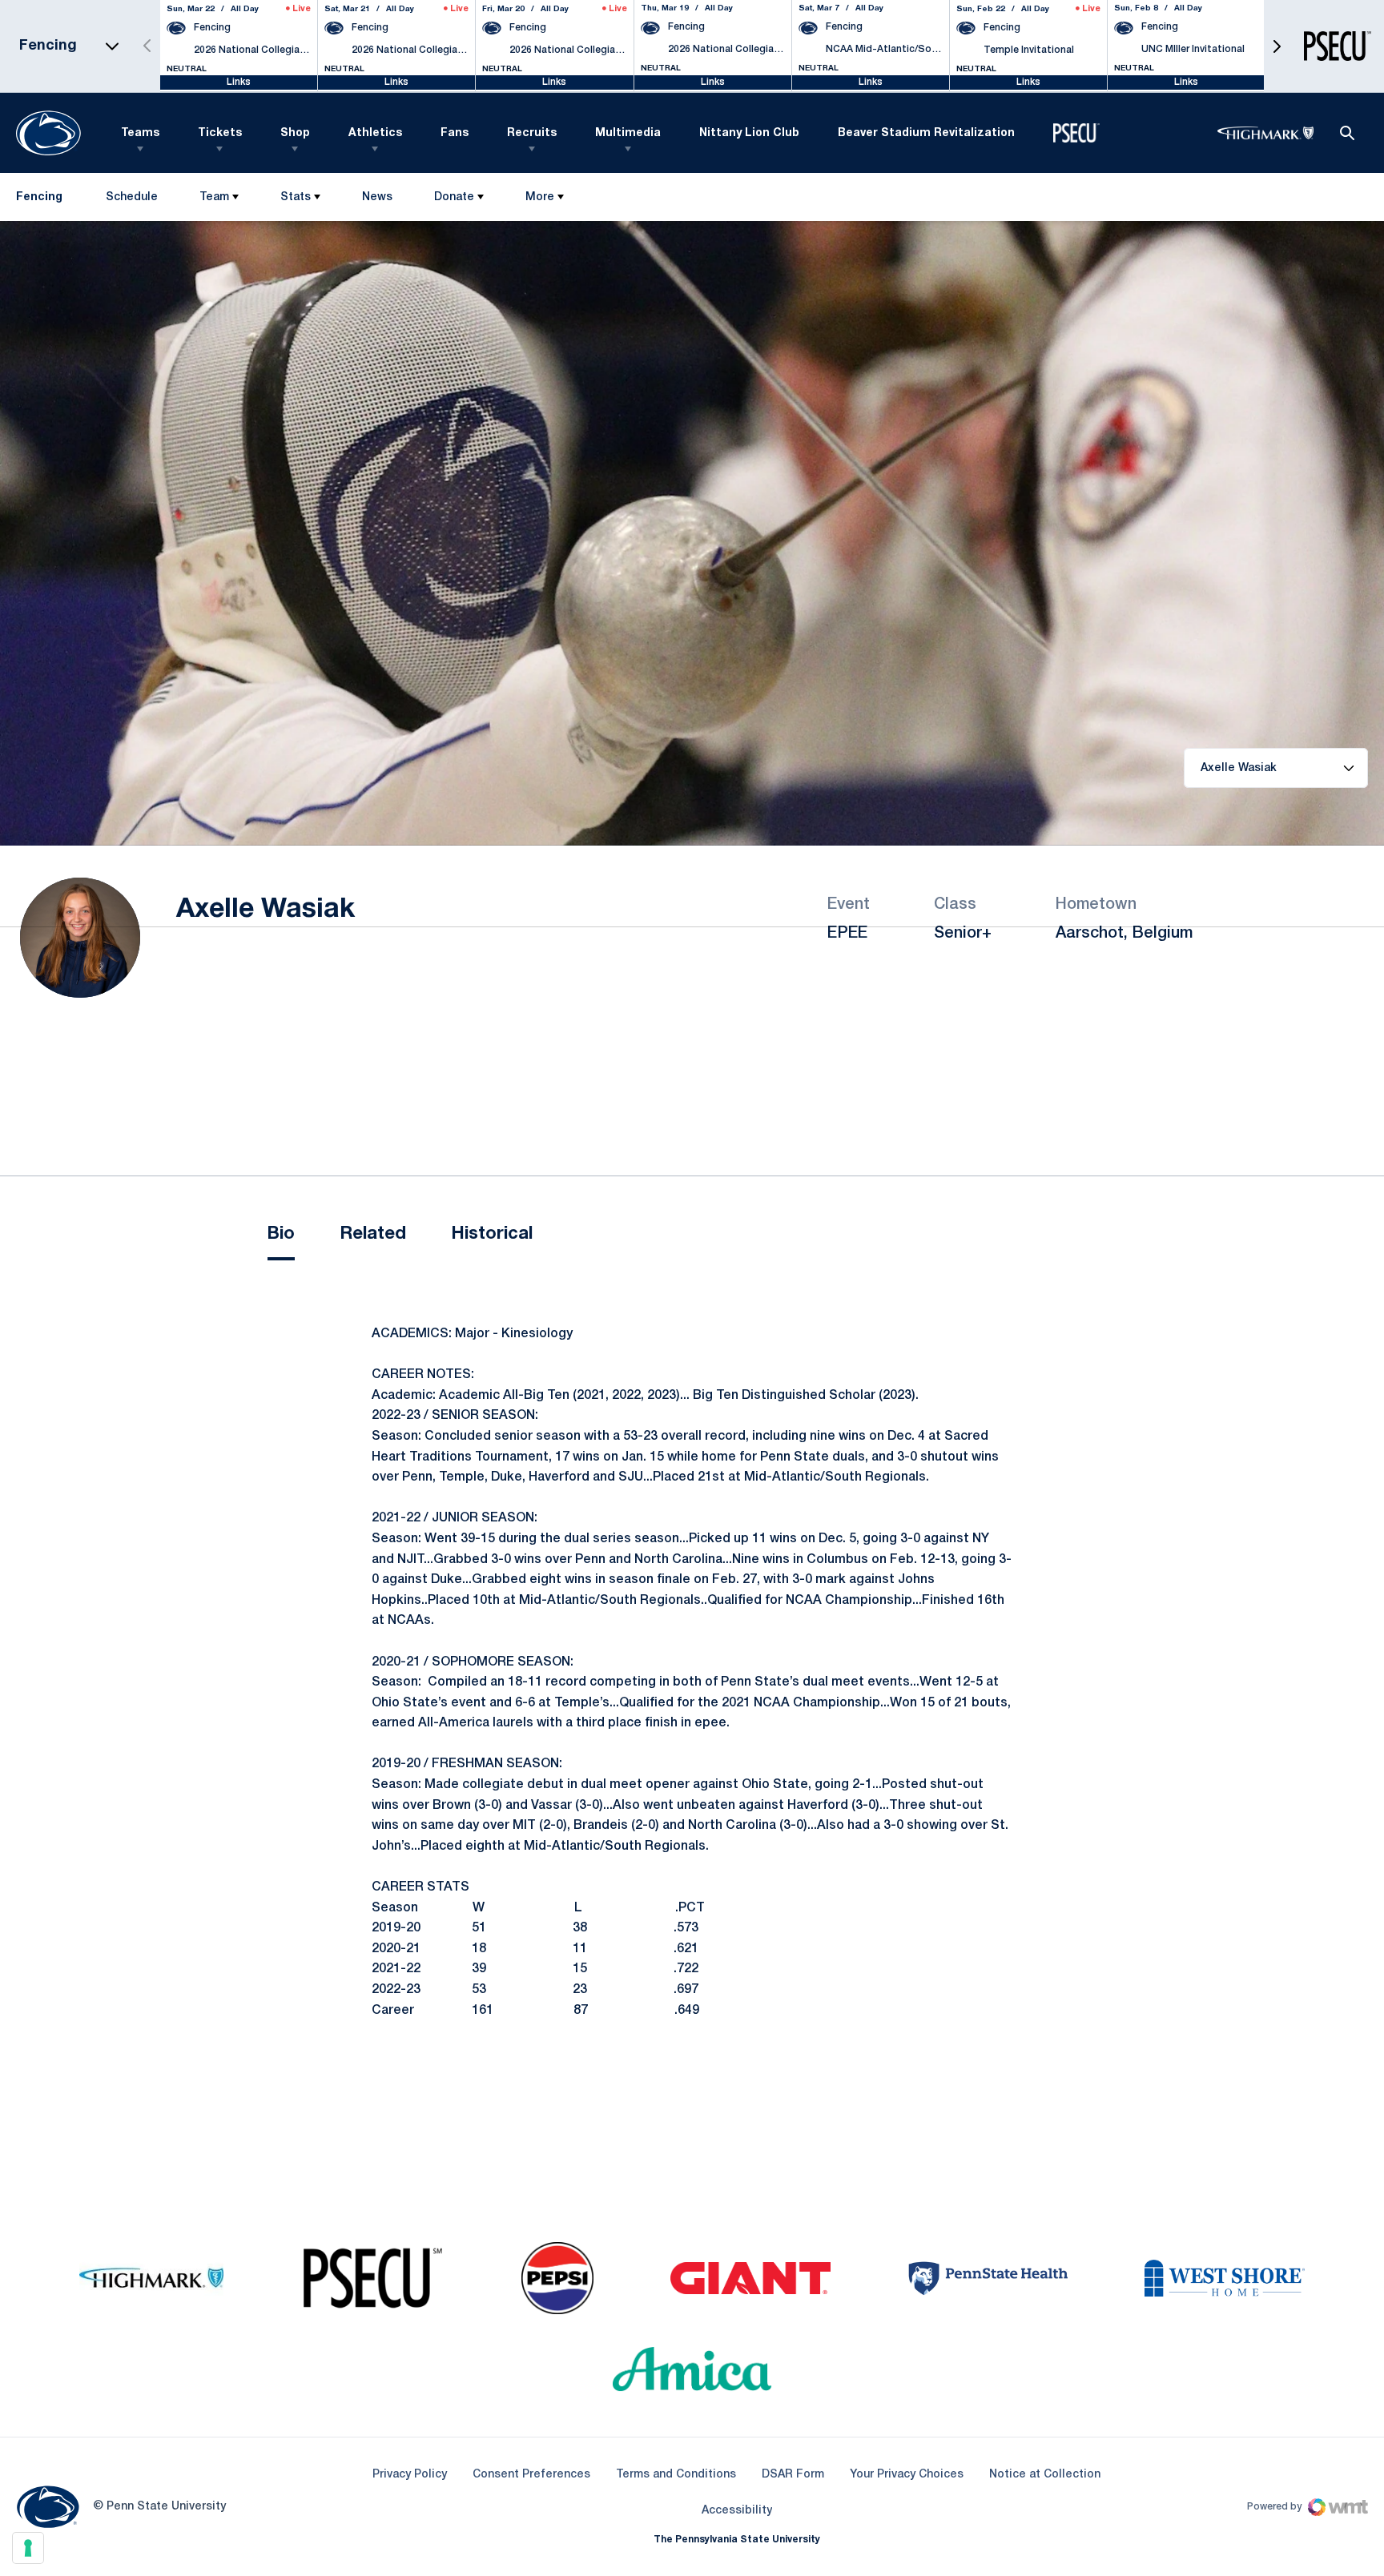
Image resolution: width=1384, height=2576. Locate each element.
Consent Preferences (531, 2475)
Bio (281, 1234)
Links (239, 82)
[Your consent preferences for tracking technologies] (28, 2548)
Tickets (220, 133)
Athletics (375, 133)
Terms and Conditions (676, 2475)
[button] (1277, 46)
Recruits (532, 133)
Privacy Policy (410, 2475)
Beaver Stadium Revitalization (926, 133)
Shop (295, 133)
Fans (455, 133)
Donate (454, 197)
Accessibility (737, 2510)
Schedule (132, 197)
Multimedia (628, 133)
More (540, 197)
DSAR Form (793, 2475)
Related (373, 1234)
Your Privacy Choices (907, 2475)
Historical (492, 1234)
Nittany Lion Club (749, 133)
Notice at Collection (1045, 2475)
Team (214, 197)
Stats (296, 197)
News (377, 197)
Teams (140, 133)
